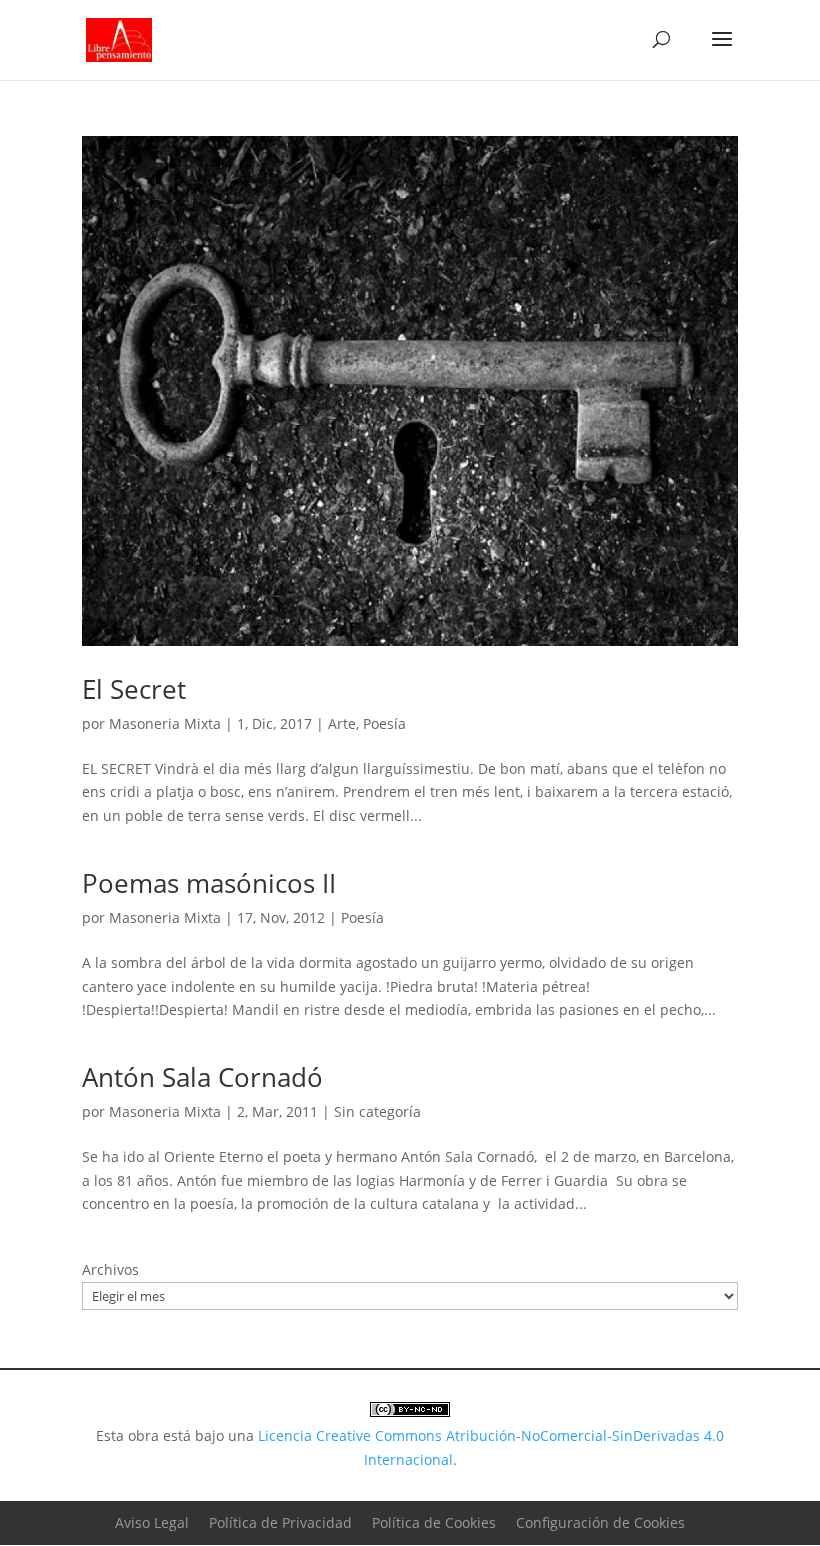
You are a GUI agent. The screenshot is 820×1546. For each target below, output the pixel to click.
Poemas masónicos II (209, 883)
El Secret (134, 689)
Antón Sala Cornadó (202, 1077)
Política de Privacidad (280, 1522)
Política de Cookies (434, 1522)
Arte (342, 723)
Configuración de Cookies (600, 1522)
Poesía (384, 723)
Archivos (110, 1269)
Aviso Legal (152, 1522)
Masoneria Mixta (165, 723)
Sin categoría (377, 1111)
